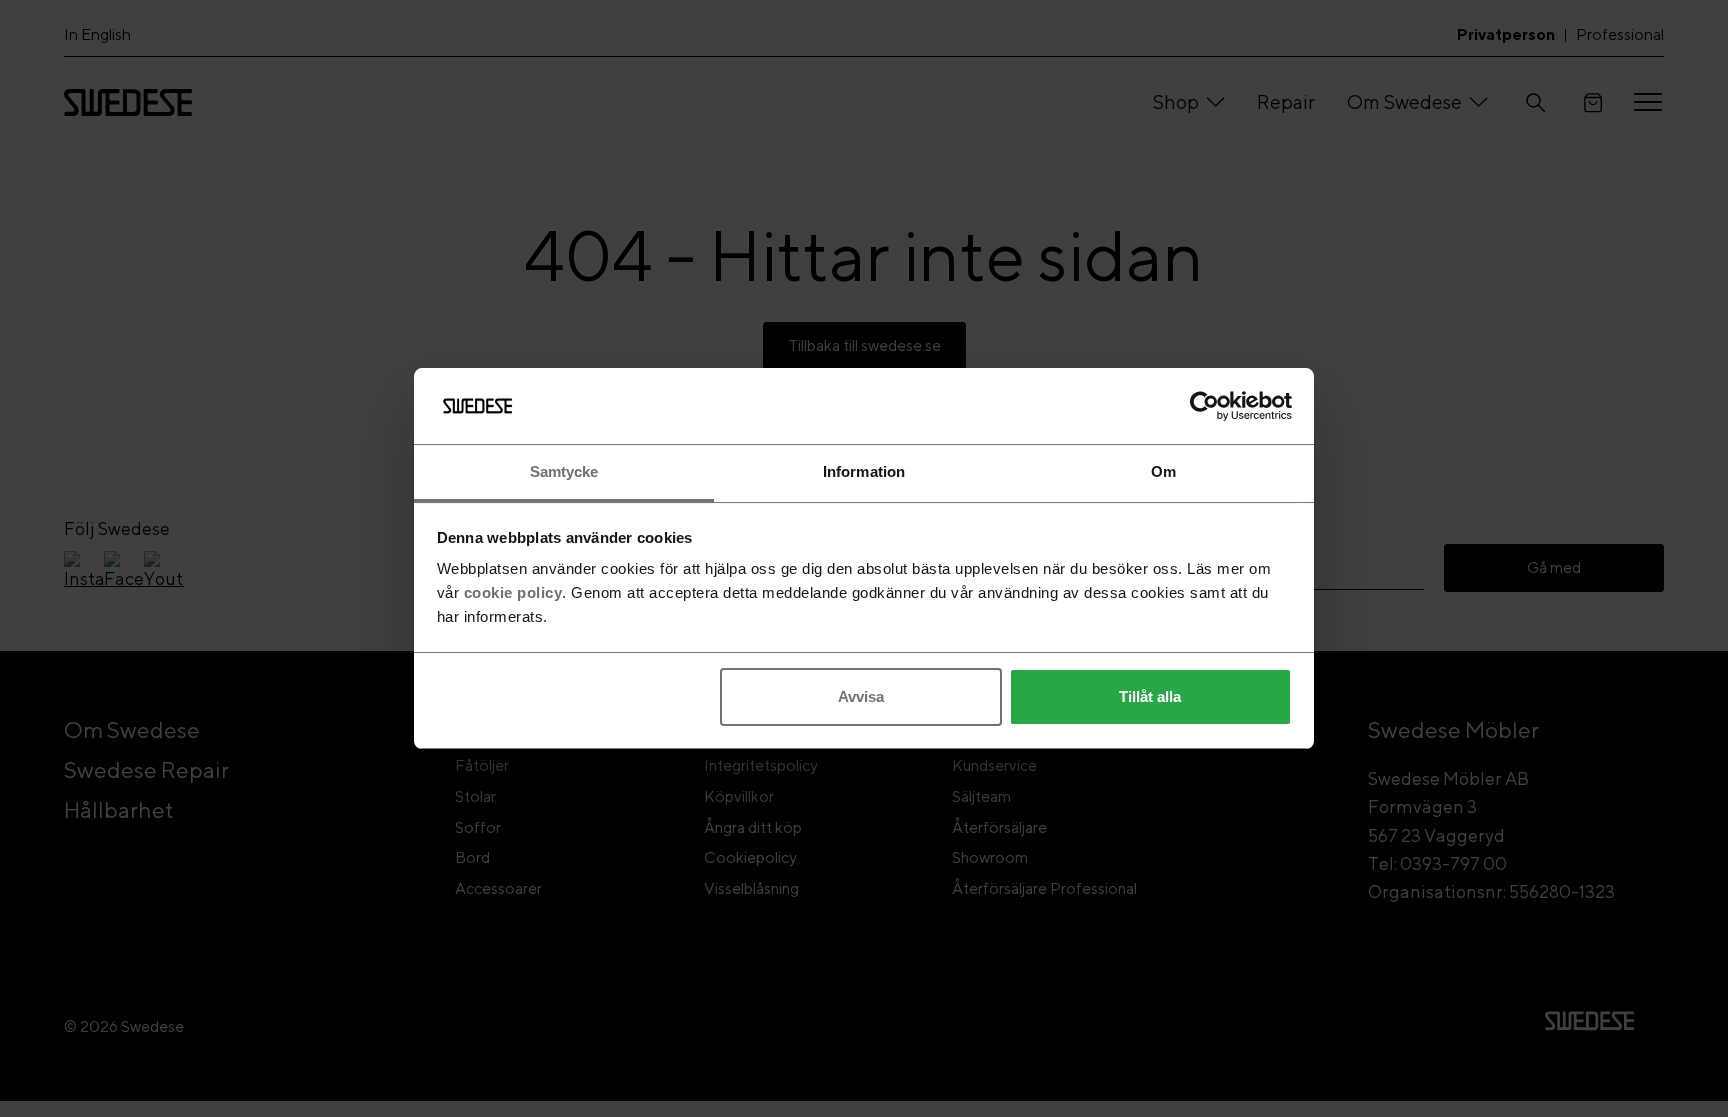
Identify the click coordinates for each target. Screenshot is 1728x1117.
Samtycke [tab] (564, 471)
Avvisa (861, 696)
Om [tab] (1163, 471)
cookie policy (513, 592)
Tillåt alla (1150, 696)
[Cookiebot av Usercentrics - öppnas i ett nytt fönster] (1204, 406)
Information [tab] (864, 471)
